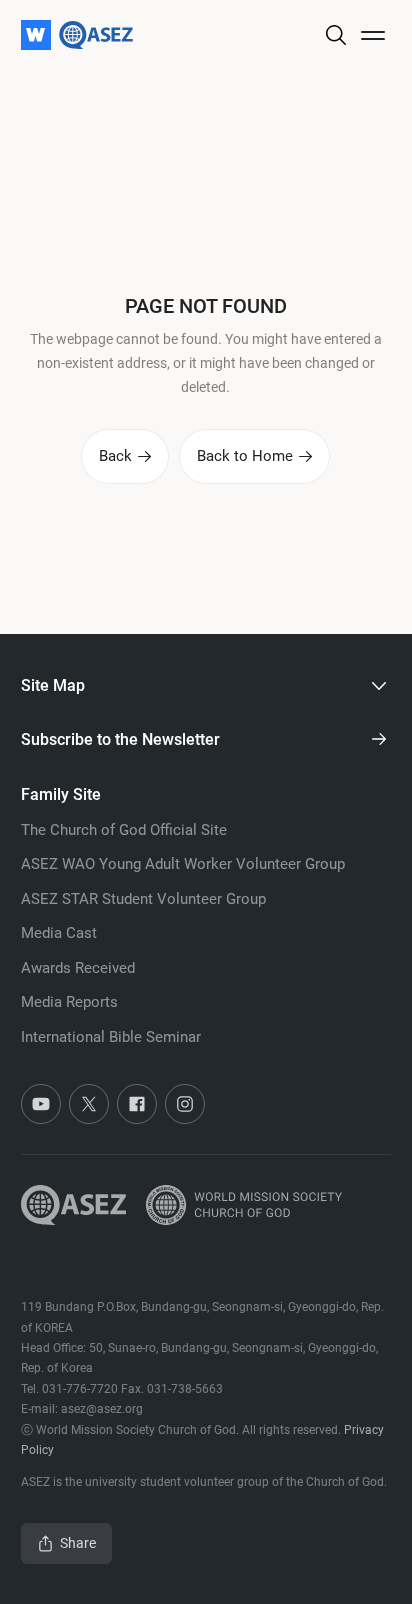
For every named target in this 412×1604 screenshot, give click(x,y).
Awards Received (78, 968)
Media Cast (59, 933)
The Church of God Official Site (124, 830)
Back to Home (245, 456)
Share (78, 1543)
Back (115, 456)
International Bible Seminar (111, 1037)
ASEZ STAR (143, 899)
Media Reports (69, 1002)
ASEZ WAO (183, 864)
